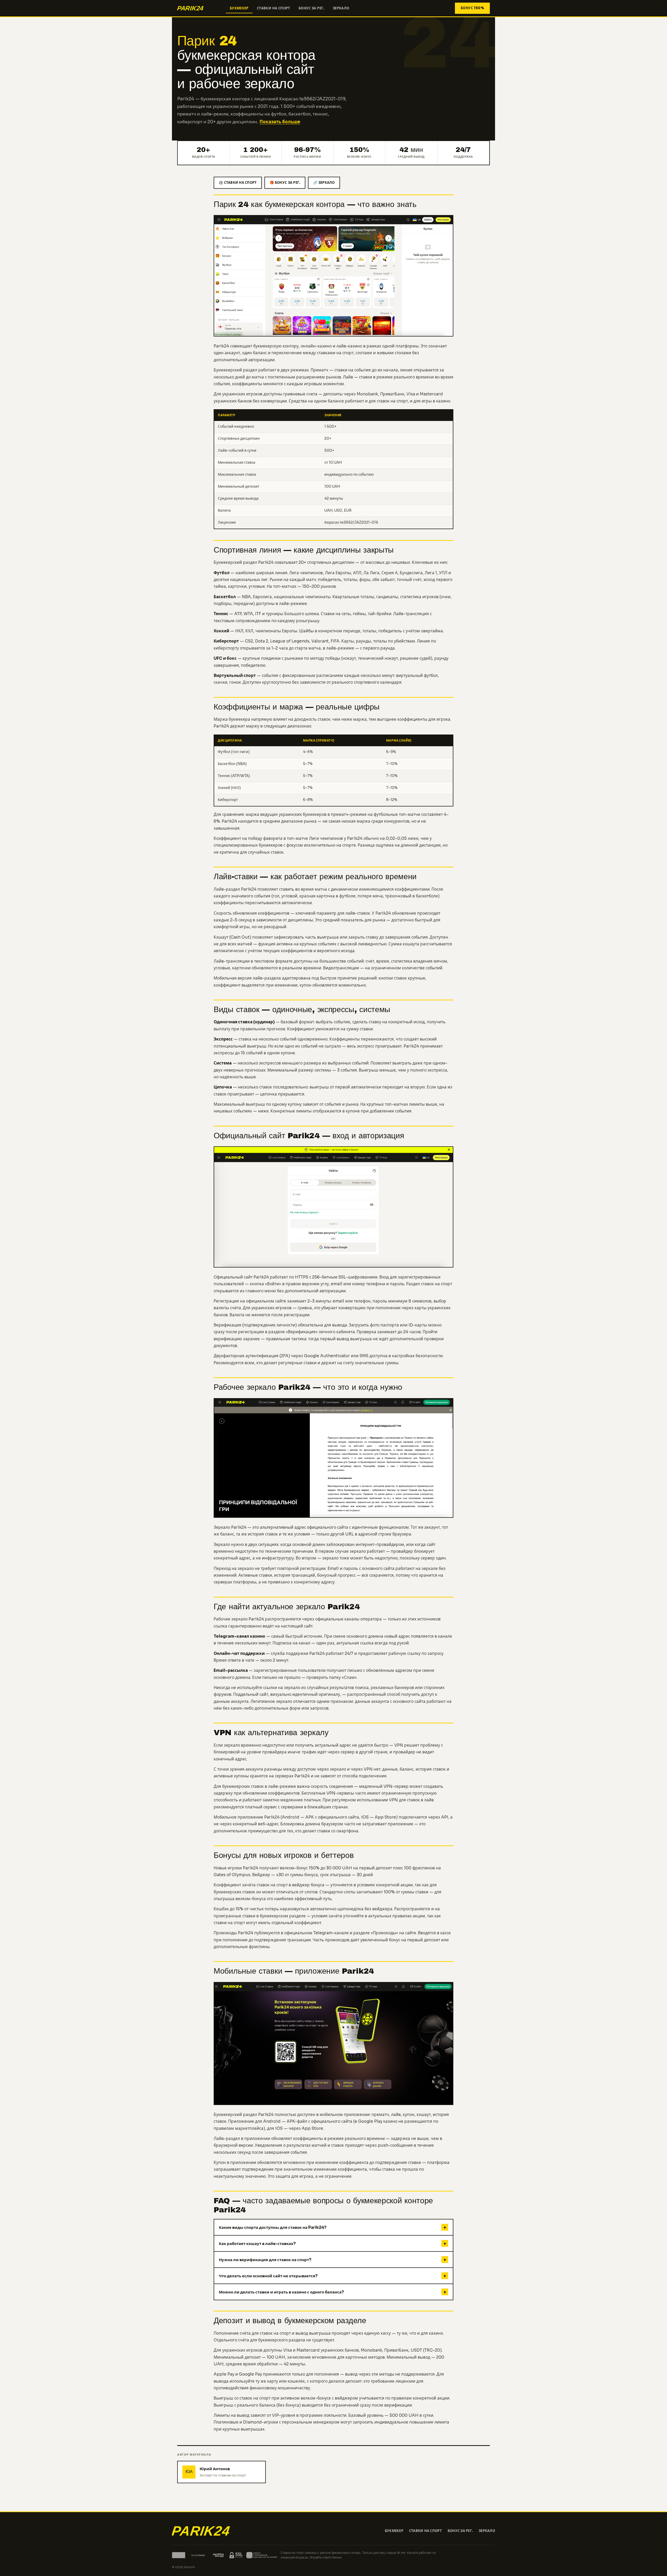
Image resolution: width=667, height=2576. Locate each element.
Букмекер (239, 8)
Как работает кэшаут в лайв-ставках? (332, 2244)
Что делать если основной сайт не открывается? (332, 2276)
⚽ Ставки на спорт (238, 183)
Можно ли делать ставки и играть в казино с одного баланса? (332, 2292)
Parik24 (221, 726)
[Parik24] (199, 8)
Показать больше (280, 122)
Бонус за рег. (311, 8)
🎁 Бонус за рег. (285, 183)
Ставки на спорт (274, 8)
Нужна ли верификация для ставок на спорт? (332, 2260)
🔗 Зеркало (324, 183)
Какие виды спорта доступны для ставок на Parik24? (332, 2227)
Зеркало (341, 8)
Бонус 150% (472, 8)
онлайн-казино (316, 346)
